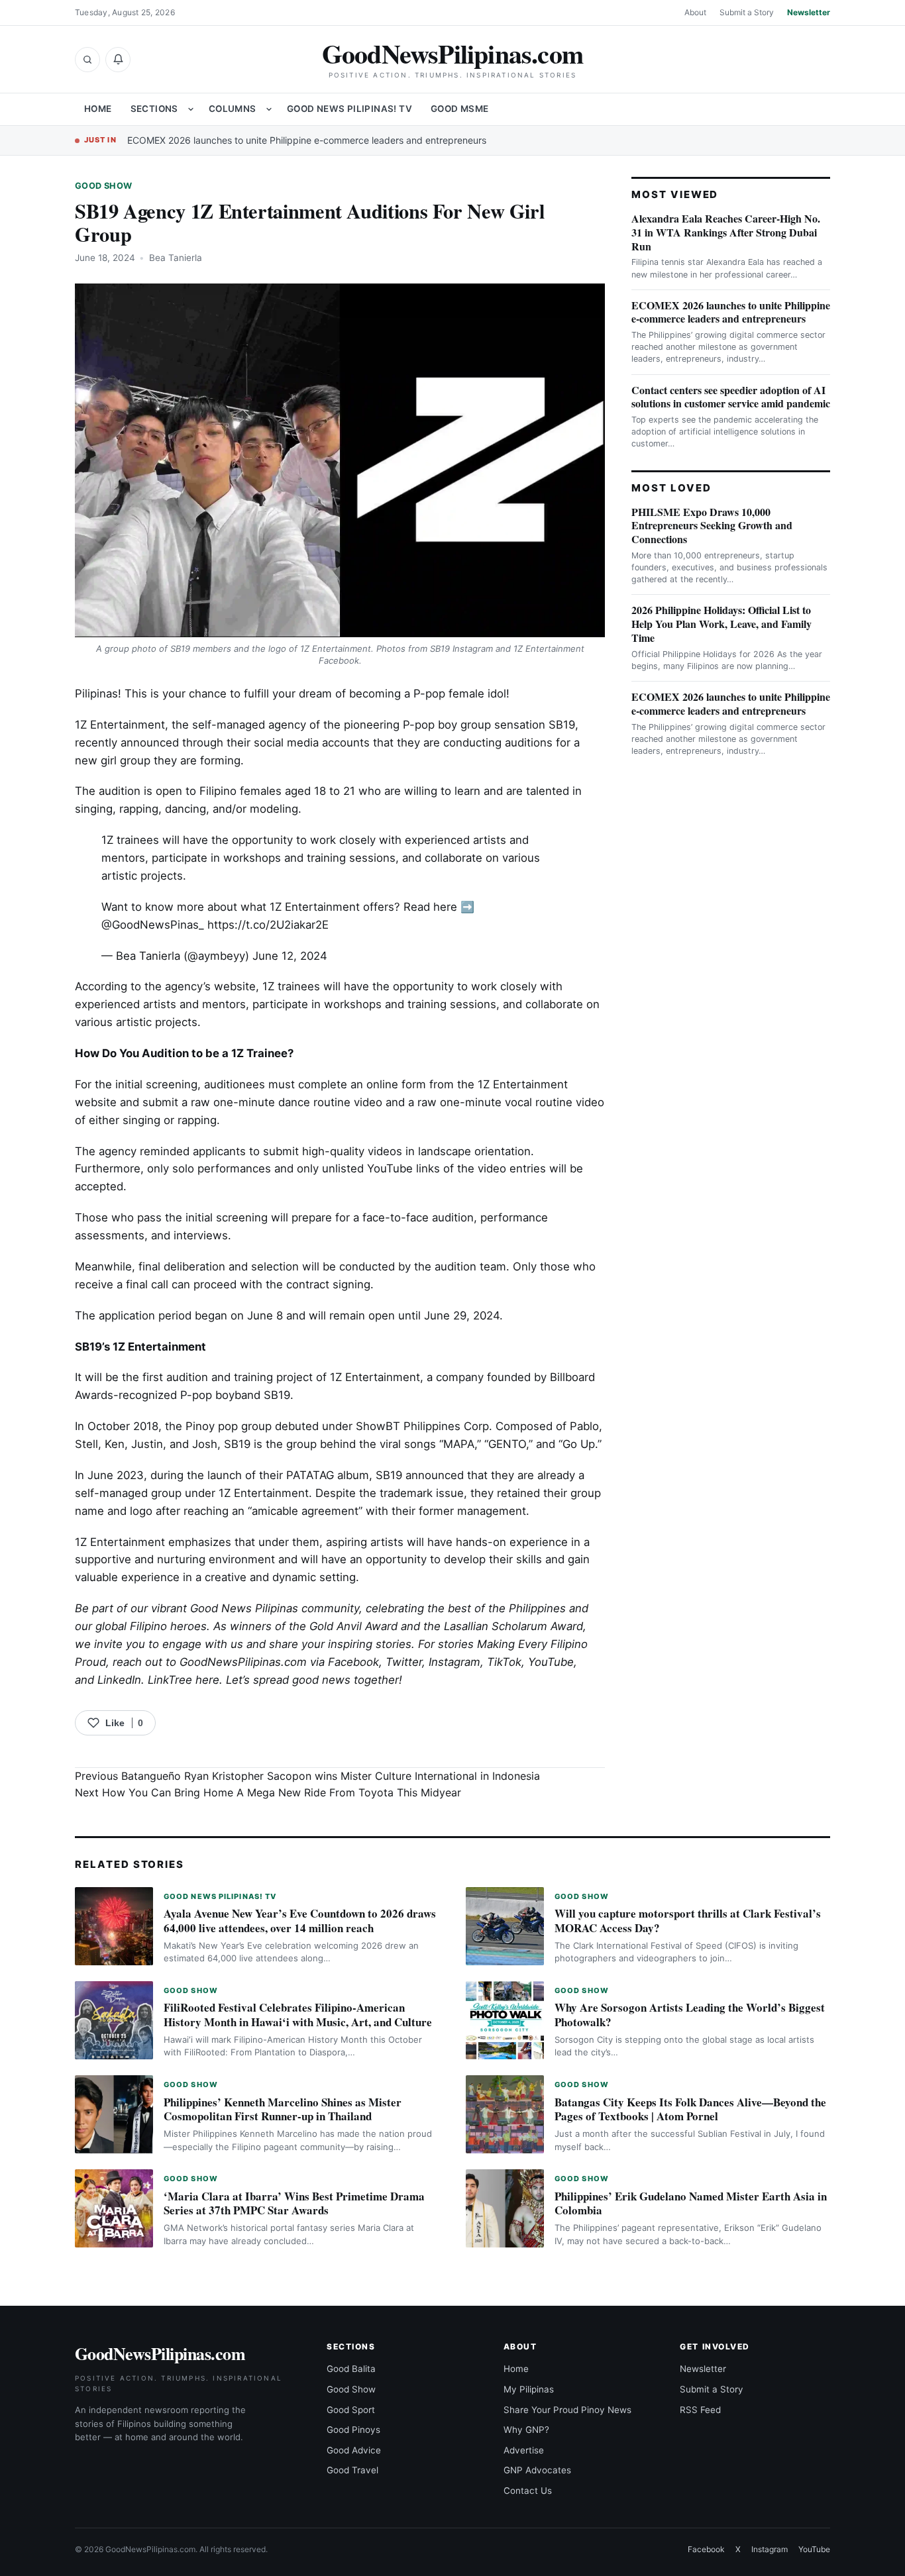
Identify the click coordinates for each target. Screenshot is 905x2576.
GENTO (507, 1444)
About (695, 12)
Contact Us (528, 2491)
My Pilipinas (529, 2389)
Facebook (706, 2549)
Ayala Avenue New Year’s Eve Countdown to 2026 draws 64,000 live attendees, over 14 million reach (300, 1921)
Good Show (103, 186)
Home (98, 109)
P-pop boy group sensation (474, 725)
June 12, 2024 (290, 956)
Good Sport (351, 2410)
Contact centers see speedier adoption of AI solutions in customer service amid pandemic (731, 397)
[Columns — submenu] (269, 109)
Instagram (770, 2549)
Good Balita (351, 2369)
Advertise (524, 2450)
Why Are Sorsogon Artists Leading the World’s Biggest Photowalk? (690, 2015)
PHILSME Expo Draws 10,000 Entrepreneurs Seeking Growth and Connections (712, 526)
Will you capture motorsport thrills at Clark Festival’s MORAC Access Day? (688, 1921)
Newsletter (809, 12)
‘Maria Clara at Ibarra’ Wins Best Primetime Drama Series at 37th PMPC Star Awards (294, 2203)
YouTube (814, 2549)
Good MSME (460, 109)
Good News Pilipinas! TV (349, 109)
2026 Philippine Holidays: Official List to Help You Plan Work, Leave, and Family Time (721, 624)
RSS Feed (700, 2410)
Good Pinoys (353, 2430)
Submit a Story (747, 12)
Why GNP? (526, 2430)
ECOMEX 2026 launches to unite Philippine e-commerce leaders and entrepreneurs (307, 140)
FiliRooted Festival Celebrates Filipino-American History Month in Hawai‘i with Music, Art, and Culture (298, 2015)
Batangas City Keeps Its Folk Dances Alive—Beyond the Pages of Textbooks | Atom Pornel (690, 2109)
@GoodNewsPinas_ (153, 925)
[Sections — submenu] (191, 109)
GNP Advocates (537, 2470)
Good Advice (354, 2450)
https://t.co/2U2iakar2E (268, 925)
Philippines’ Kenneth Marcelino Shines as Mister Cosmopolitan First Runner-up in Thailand (283, 2109)
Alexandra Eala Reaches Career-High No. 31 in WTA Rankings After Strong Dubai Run (726, 232)
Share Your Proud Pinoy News (567, 2410)
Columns (233, 109)
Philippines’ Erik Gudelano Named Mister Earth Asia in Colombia (691, 2203)
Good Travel (352, 2470)
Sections (154, 109)
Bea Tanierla (176, 258)
